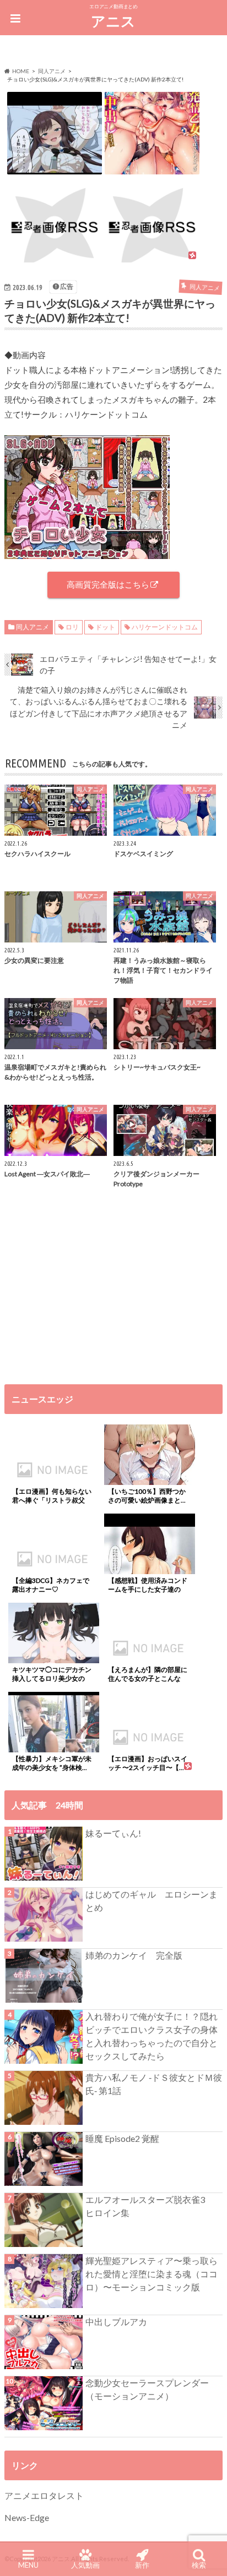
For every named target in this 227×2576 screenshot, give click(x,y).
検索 (199, 2565)
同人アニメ (33, 627)
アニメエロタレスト (44, 2495)
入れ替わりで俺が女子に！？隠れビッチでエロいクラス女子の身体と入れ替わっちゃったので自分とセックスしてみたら (152, 2036)
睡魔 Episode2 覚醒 (122, 2138)
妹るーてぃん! (113, 1833)
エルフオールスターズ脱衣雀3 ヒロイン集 (150, 2206)
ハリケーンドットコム (165, 627)
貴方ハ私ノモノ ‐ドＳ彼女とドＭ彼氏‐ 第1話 (154, 2084)
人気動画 (85, 2565)
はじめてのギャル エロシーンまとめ (152, 1901)
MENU (28, 2565)
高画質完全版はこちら (108, 584)
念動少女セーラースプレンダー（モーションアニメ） (147, 2389)
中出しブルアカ (116, 2322)
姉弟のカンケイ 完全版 (134, 1955)
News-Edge (27, 2517)
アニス (113, 21)
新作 (142, 2565)
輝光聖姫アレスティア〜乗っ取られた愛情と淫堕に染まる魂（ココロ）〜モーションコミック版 (152, 2274)
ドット (105, 627)
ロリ (72, 627)
